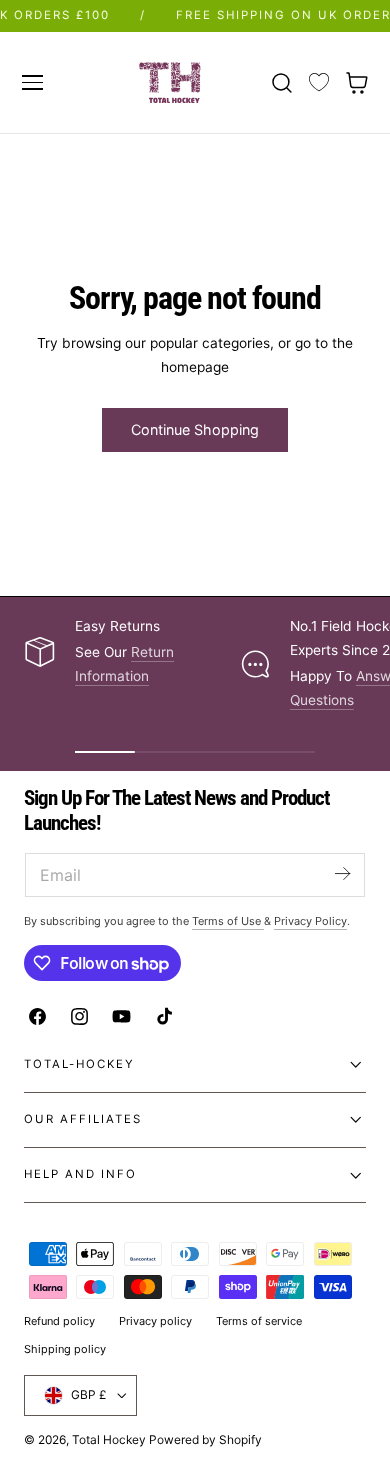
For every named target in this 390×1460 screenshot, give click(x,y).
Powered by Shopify (205, 1439)
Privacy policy (155, 1321)
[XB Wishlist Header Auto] (319, 83)
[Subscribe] (342, 873)
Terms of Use (228, 921)
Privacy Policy (310, 921)
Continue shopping (195, 429)
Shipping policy (65, 1349)
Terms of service (259, 1321)
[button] (32, 82)
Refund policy (59, 1321)
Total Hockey (109, 1439)
